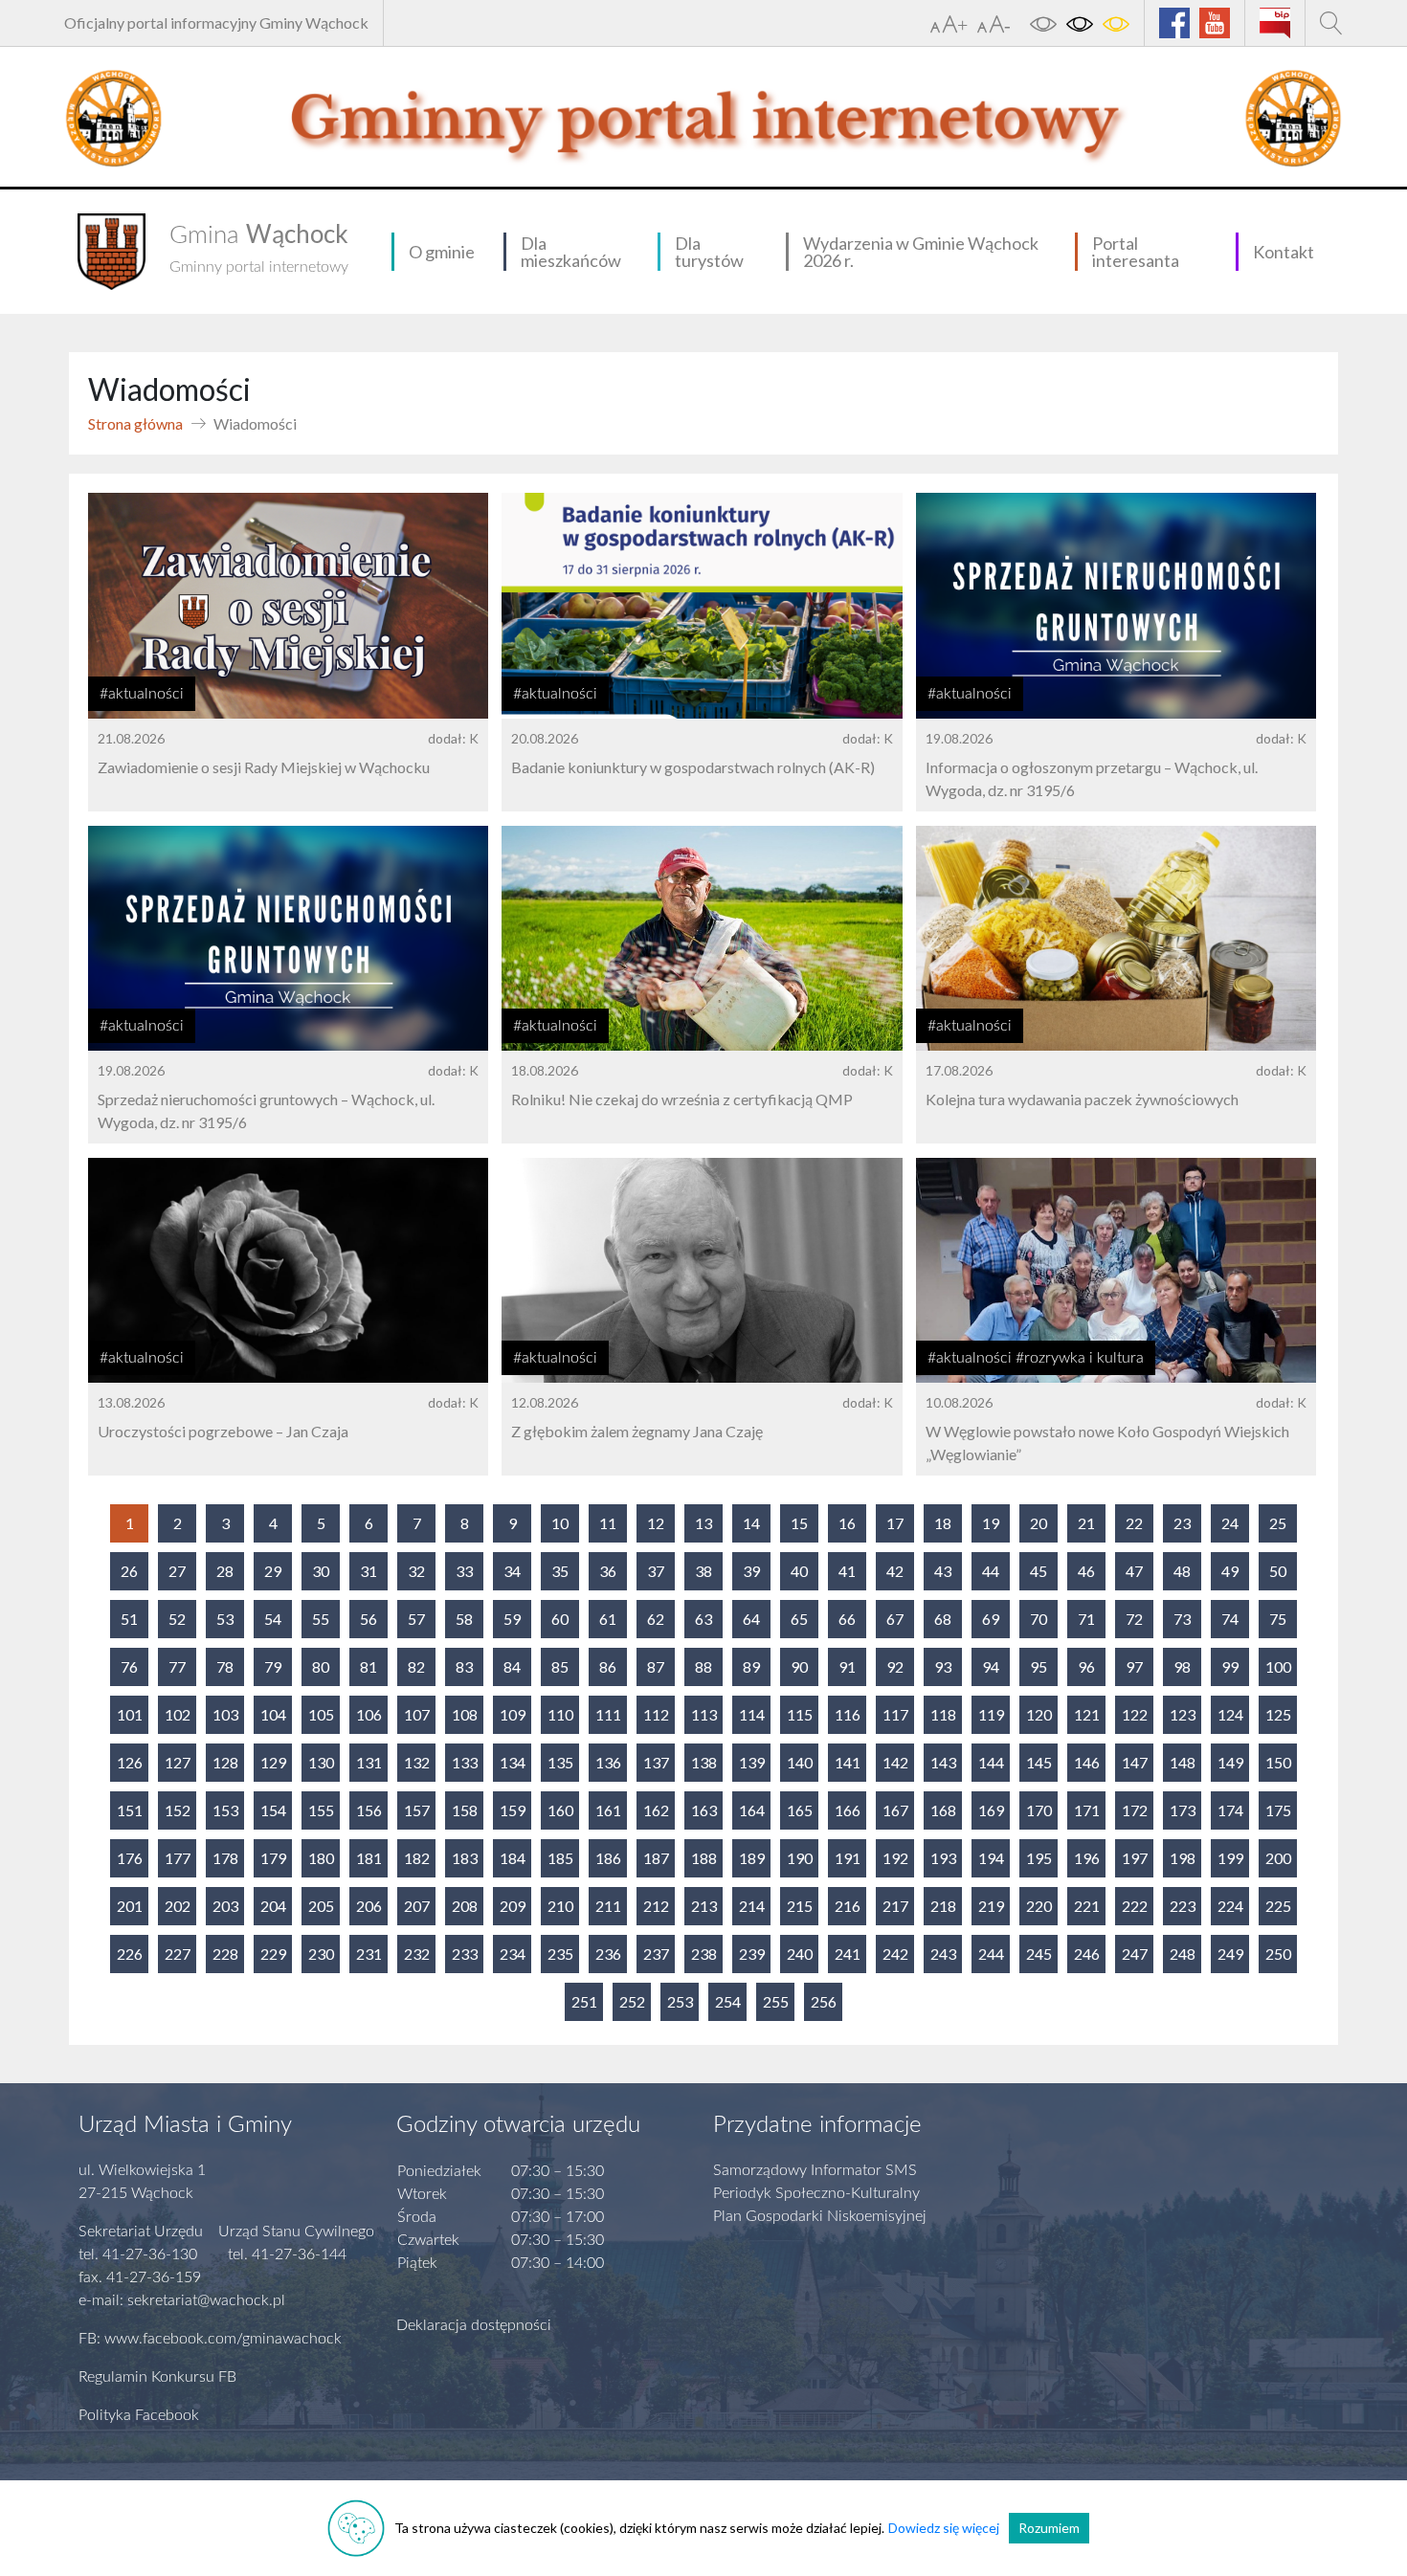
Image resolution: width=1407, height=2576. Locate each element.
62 (656, 1619)
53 (225, 1619)
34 (512, 1571)
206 (369, 1906)
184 (513, 1858)
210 (560, 1906)
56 (368, 1619)
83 (464, 1666)
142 (895, 1762)
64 (751, 1619)
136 (608, 1762)
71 (1086, 1619)
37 (656, 1571)
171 (1087, 1810)
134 (513, 1762)
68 (943, 1619)
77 (177, 1666)
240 (800, 1954)
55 (321, 1619)
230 (321, 1954)
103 (225, 1714)
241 (848, 1954)
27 (177, 1571)
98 (1182, 1666)
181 (369, 1858)
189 (752, 1858)
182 (417, 1858)
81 (368, 1666)
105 (321, 1714)
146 (1087, 1762)
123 (1183, 1714)
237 (656, 1954)
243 (943, 1954)
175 (1278, 1810)
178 (225, 1858)
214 (752, 1906)
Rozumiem (1049, 2528)
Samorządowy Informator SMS (815, 2170)
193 (943, 1858)
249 (1230, 1954)
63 (703, 1619)
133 (465, 1762)
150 (1278, 1762)
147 (1135, 1762)
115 (800, 1714)
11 (608, 1523)
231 (369, 1954)
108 (465, 1714)
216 (848, 1906)
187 (656, 1858)
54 (273, 1619)
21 (1086, 1523)
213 (704, 1906)
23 (1182, 1523)
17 (895, 1523)
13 (703, 1523)
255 (776, 2001)
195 (1039, 1858)
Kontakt (1284, 252)
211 (608, 1906)
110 (560, 1714)
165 (800, 1810)
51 (129, 1619)
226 (130, 1954)
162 (656, 1810)
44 (991, 1571)
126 (130, 1762)
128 (225, 1762)
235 (560, 1954)
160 (560, 1810)
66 (847, 1619)
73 (1182, 1619)
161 (608, 1810)
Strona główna (135, 423)
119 (991, 1714)
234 (513, 1954)
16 (847, 1523)
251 (584, 2001)
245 (1039, 1954)
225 (1278, 1906)
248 (1183, 1954)
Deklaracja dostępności (474, 2325)
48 (1182, 1571)
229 (273, 1954)
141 (848, 1762)
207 (417, 1906)
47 (1134, 1571)
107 (417, 1714)
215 (800, 1906)
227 (178, 1954)
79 (273, 1666)
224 (1230, 1906)
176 (130, 1858)
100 (1278, 1666)
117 (895, 1714)
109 (513, 1714)
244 (991, 1954)
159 (513, 1810)
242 (895, 1954)
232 (417, 1954)
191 (848, 1858)
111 (608, 1714)
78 (225, 1666)
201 (130, 1906)
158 (465, 1810)
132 (417, 1762)
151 (130, 1810)
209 (513, 1906)
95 (1038, 1666)
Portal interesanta (1136, 252)
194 (991, 1858)
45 (1038, 1571)
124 (1230, 1714)
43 (943, 1571)
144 (991, 1762)
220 (1039, 1906)
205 (321, 1906)
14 (751, 1523)
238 (704, 1954)
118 (943, 1714)
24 (1230, 1523)
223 (1183, 1906)
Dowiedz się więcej (944, 2528)
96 (1086, 1666)
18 (943, 1523)
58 (464, 1619)
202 (178, 1906)
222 (1135, 1906)
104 (273, 1714)
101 (130, 1714)
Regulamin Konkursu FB (157, 2377)
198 (1183, 1858)
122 (1135, 1714)
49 (1230, 1571)
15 (799, 1523)
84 (512, 1666)
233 (465, 1954)
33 (464, 1571)
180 (321, 1858)
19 (991, 1523)
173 (1183, 1810)
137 (656, 1762)
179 (273, 1858)
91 (847, 1666)
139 (752, 1762)
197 (1135, 1858)
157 (417, 1810)
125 (1278, 1714)
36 (608, 1571)
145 (1039, 1762)
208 (465, 1906)
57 (416, 1619)
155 (321, 1810)
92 (895, 1666)
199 (1230, 1858)
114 (752, 1714)
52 (177, 1619)
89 (751, 1666)
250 (1278, 1954)
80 (321, 1666)
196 (1087, 1858)
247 (1135, 1954)
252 (632, 2001)
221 (1087, 1906)
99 (1230, 1666)
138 (704, 1762)
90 (799, 1666)
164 (752, 1810)
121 (1087, 1714)
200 (1278, 1858)
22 (1134, 1523)
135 (560, 1762)
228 (225, 1954)
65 (799, 1619)
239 (752, 1954)
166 (848, 1810)
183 (465, 1858)
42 (895, 1571)
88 (703, 1666)
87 (656, 1666)
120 (1039, 1714)
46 (1086, 1571)
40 (799, 1571)
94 (991, 1666)
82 (416, 1666)
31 (368, 1571)
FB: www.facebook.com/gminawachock (210, 2339)
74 (1230, 1619)
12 (656, 1523)
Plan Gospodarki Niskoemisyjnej (820, 2216)
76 (129, 1666)
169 (991, 1810)
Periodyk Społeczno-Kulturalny (816, 2193)
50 (1278, 1571)
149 (1230, 1762)
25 (1278, 1523)
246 (1087, 1954)
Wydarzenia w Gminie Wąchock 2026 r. (921, 252)
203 (225, 1906)
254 (728, 2001)
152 (178, 1810)
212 (656, 1906)
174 (1230, 1810)
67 (895, 1619)
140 (800, 1762)
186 (608, 1858)
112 (656, 1714)
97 (1134, 1666)
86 (608, 1666)
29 (273, 1571)
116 (848, 1714)
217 (895, 1906)
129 (273, 1762)
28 (225, 1571)
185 (560, 1858)
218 (943, 1906)
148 (1183, 1762)
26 (129, 1571)
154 (273, 1810)
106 (369, 1714)
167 (895, 1810)
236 (608, 1954)
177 (178, 1858)
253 (680, 2001)
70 (1038, 1619)
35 (560, 1571)
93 (943, 1666)
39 (751, 1571)
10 (560, 1523)
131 (369, 1762)
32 (416, 1571)
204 (273, 1906)
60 (560, 1619)
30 (321, 1571)
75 (1278, 1619)
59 (512, 1619)
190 (800, 1858)
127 (178, 1762)
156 (369, 1810)
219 (991, 1906)
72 (1134, 1619)
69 (991, 1619)
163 (704, 1810)
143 (943, 1762)
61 (608, 1619)
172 (1135, 1810)
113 (704, 1714)
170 (1039, 1810)
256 (824, 2001)
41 (847, 1571)
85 (560, 1666)
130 (321, 1762)
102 (178, 1714)
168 (943, 1810)
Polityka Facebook (139, 2415)
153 (225, 1810)
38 (703, 1571)
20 (1038, 1523)
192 (895, 1858)
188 (704, 1858)
